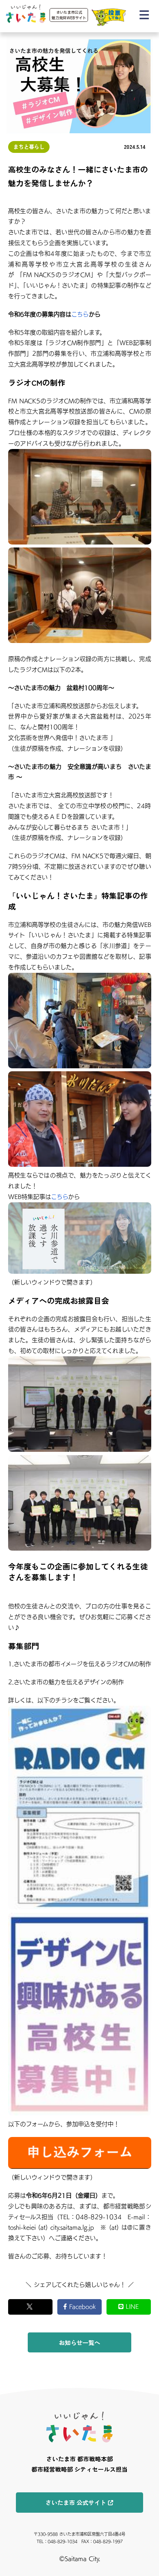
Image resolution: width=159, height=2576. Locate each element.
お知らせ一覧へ (79, 2342)
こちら (80, 314)
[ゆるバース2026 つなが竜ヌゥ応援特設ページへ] (109, 17)
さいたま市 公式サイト (76, 2502)
